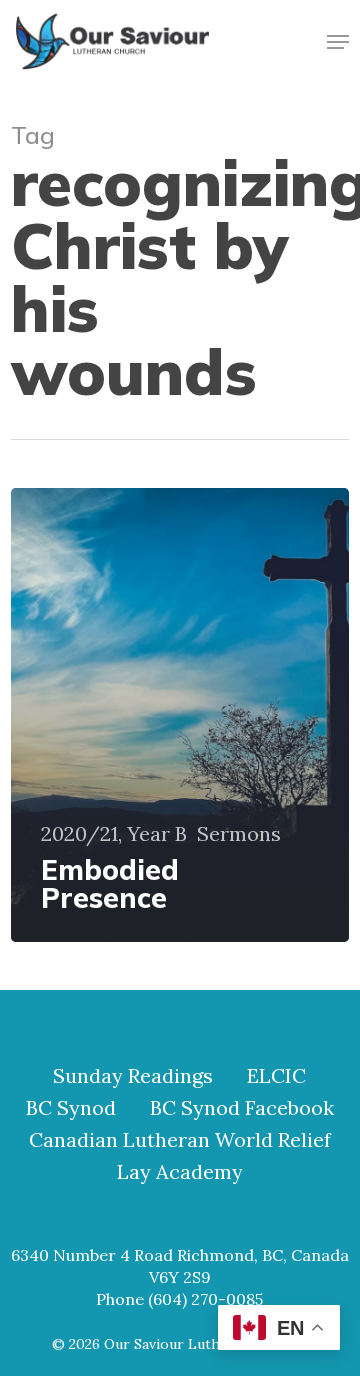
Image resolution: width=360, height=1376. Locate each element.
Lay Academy (180, 1172)
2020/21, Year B (114, 834)
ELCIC (276, 1076)
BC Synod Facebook (242, 1108)
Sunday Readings (133, 1076)
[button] (338, 42)
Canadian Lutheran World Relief (180, 1140)
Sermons (239, 834)
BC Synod (71, 1108)
